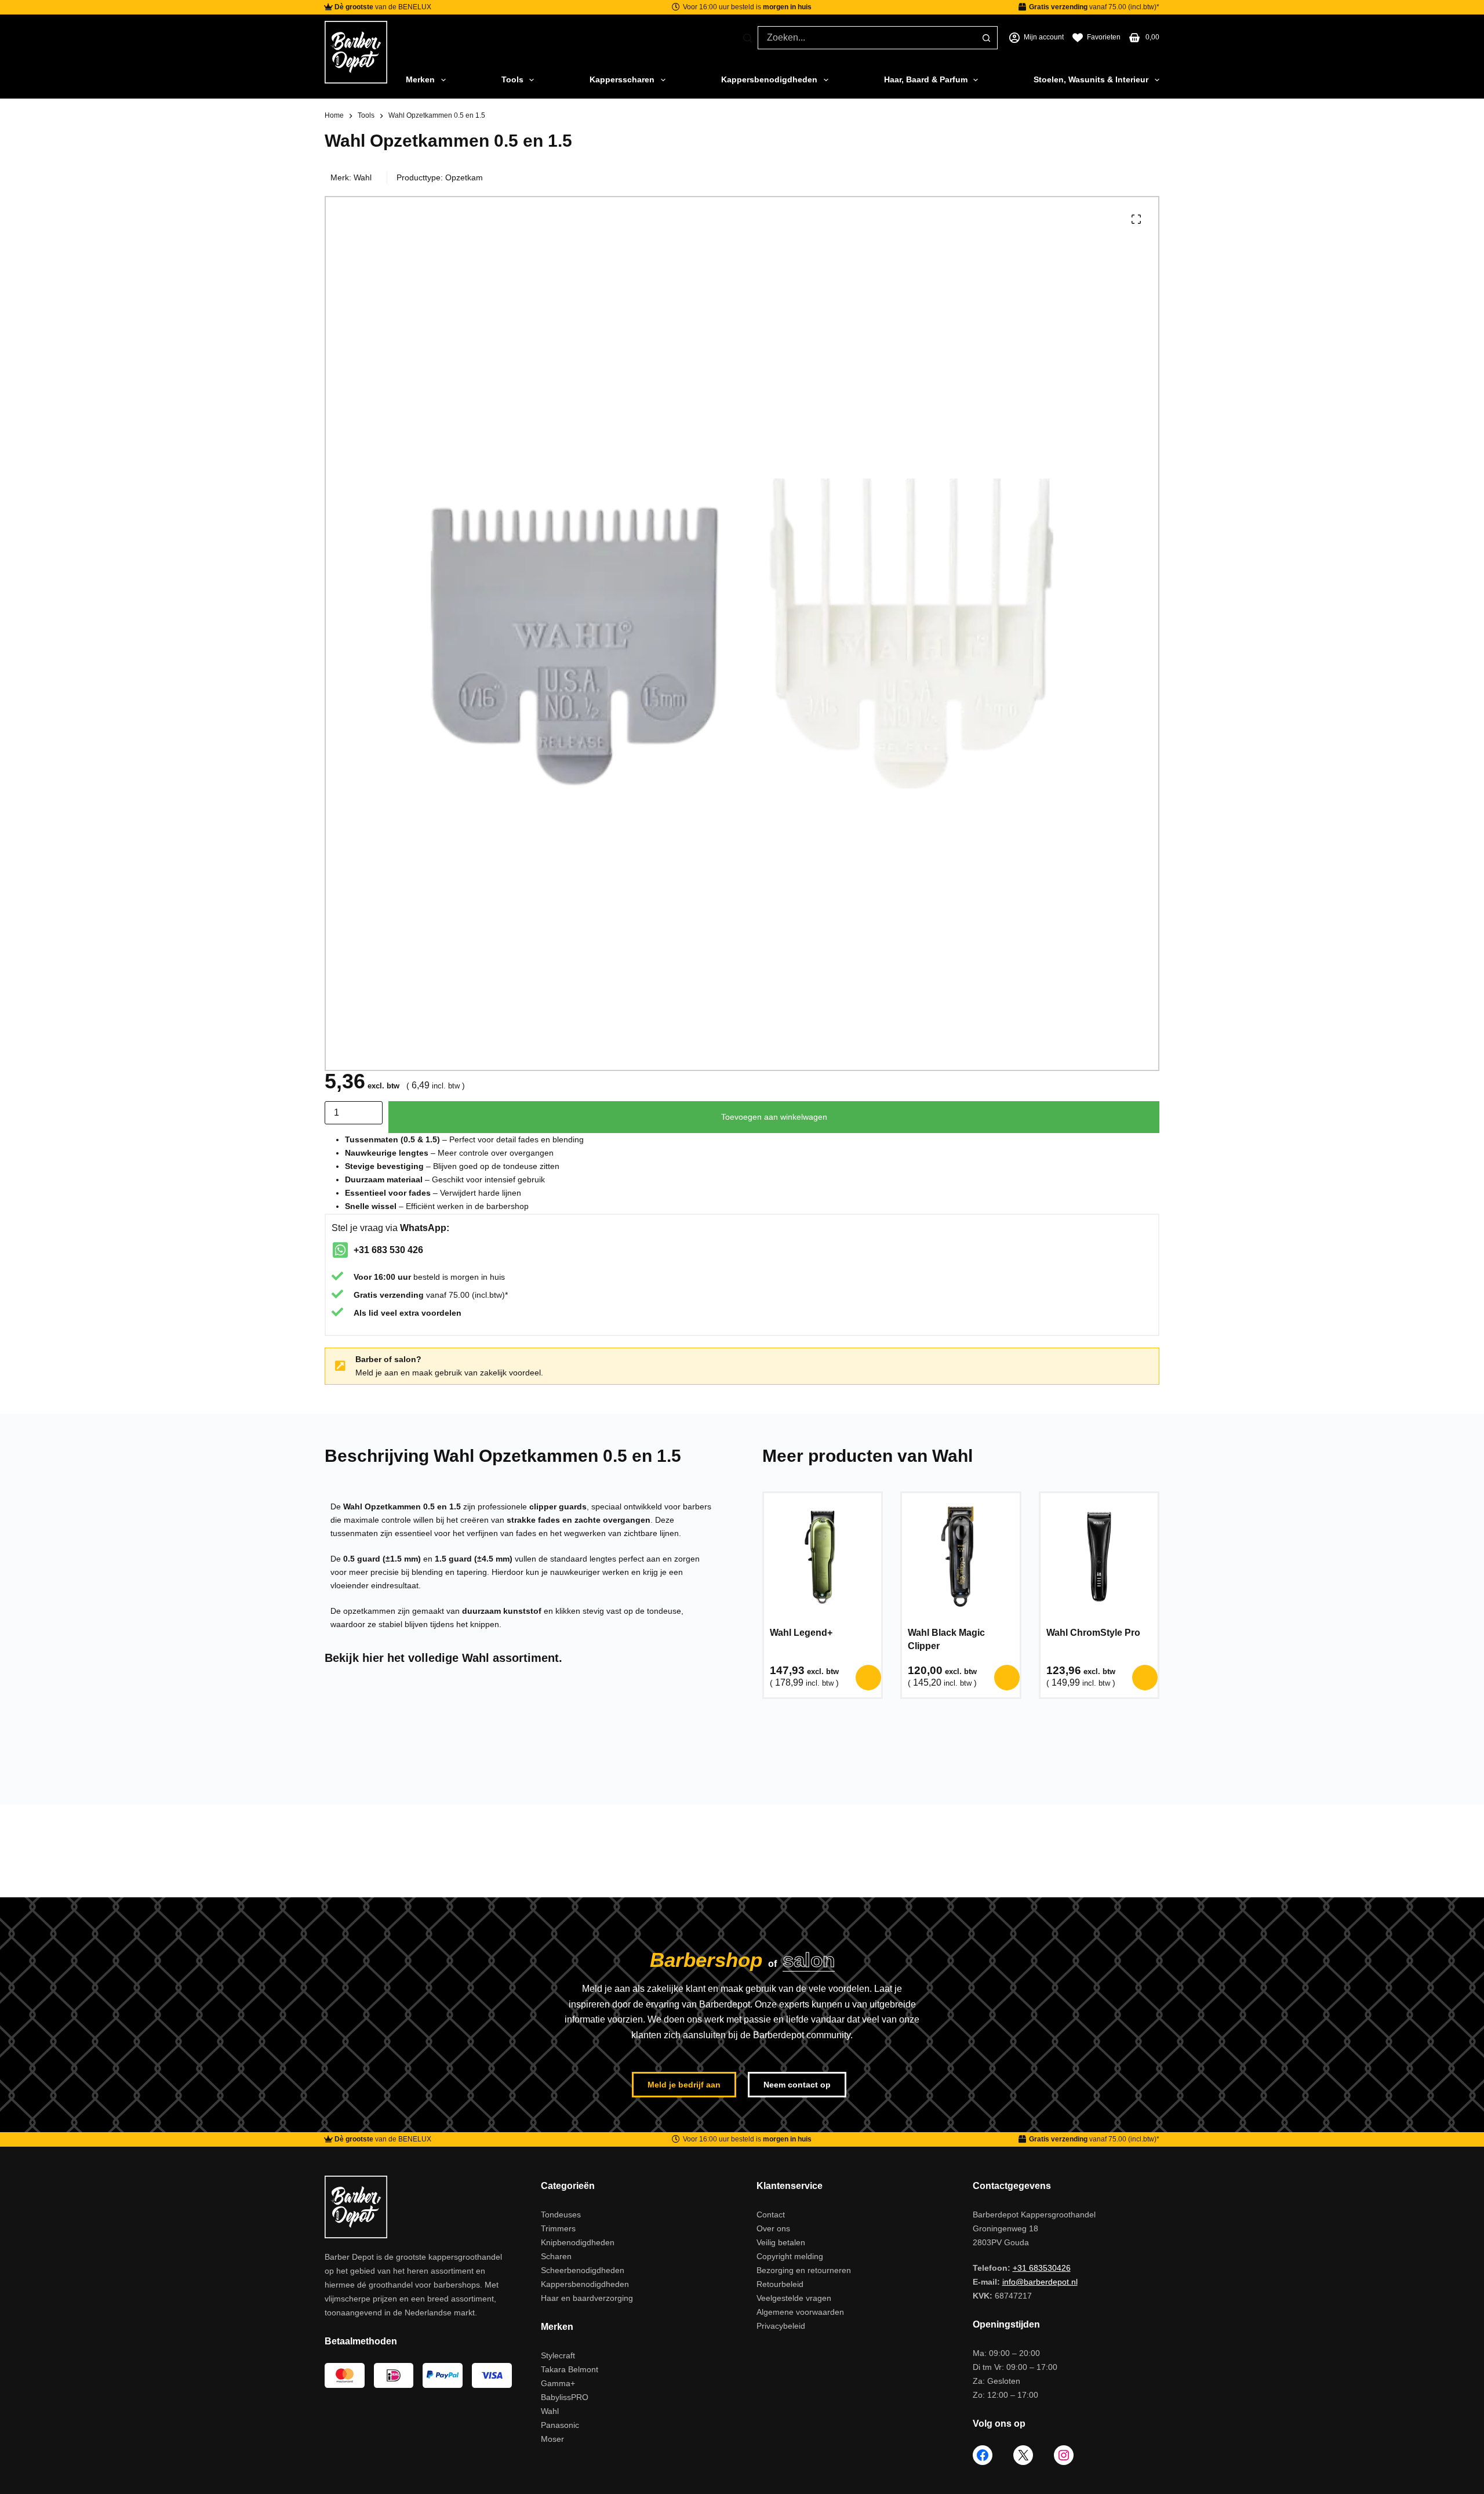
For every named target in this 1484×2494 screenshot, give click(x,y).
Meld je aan (377, 1373)
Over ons (773, 2228)
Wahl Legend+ (801, 1633)
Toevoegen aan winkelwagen (774, 1117)
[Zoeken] (748, 38)
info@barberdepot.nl (1040, 2282)
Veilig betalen (781, 2242)
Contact (771, 2215)
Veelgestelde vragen (794, 2298)
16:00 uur (392, 1277)
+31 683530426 (1042, 2268)
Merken (420, 79)
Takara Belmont (570, 2369)
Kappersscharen (622, 79)
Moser (552, 2439)
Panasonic (560, 2425)
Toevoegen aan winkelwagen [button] (868, 1678)
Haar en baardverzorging (587, 2298)
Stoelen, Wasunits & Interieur (1091, 79)
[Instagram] (1064, 2455)
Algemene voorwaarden (800, 2312)
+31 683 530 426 (388, 1250)
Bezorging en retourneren (804, 2270)
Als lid (366, 1313)
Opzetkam (464, 177)
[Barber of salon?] (340, 1366)
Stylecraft (558, 2355)
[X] (1023, 2455)
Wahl (363, 177)
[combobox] (867, 38)
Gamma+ (558, 2383)
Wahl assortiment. (512, 1658)
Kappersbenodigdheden (769, 79)
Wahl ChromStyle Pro (1093, 1633)
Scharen (556, 2256)
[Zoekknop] (986, 38)
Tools (512, 79)
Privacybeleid (781, 2326)
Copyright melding (790, 2256)
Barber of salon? (388, 1359)
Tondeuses (561, 2215)
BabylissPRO (565, 2397)
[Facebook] (983, 2455)
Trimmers (558, 2228)
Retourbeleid (780, 2284)
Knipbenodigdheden (578, 2242)
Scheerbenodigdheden (583, 2270)
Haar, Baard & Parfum (926, 79)
